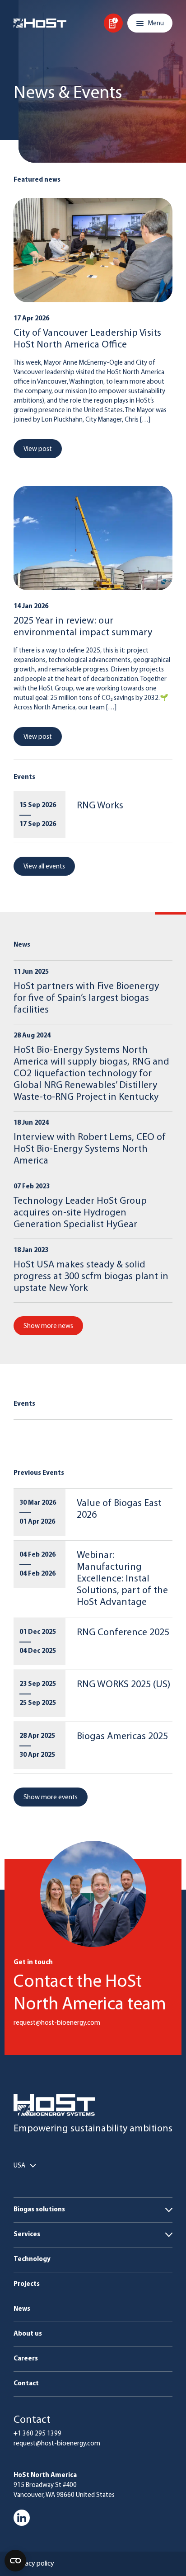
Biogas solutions (39, 2210)
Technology (32, 2259)
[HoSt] (40, 23)
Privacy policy (34, 2564)
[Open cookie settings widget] (15, 2561)
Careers (26, 2359)
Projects (27, 2284)
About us (28, 2334)
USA (19, 2166)
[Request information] (113, 23)
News (22, 2309)
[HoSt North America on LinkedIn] (22, 2518)
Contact (26, 2384)
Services (27, 2235)
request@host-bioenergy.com (57, 2444)
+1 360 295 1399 (37, 2434)
